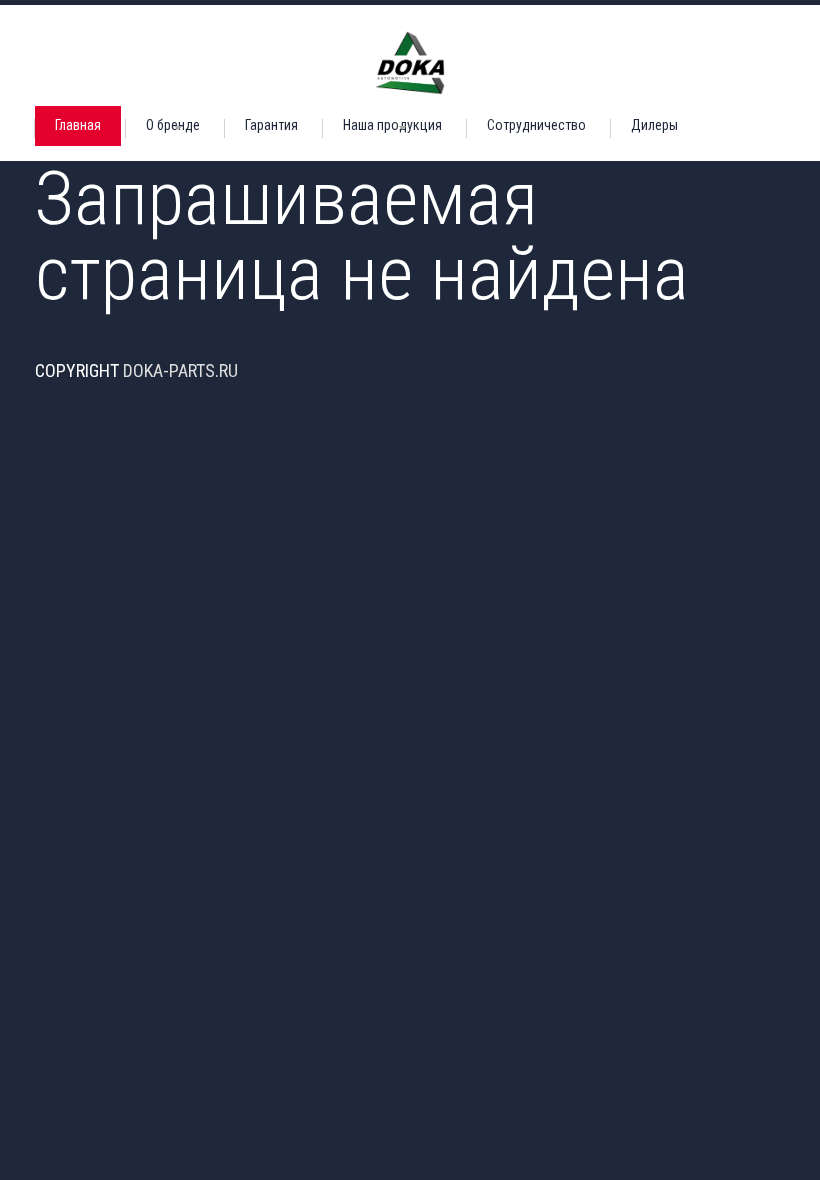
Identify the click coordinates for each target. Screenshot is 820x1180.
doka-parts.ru (180, 370)
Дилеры (654, 125)
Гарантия (271, 125)
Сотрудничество (536, 125)
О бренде (173, 125)
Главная (78, 125)
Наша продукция (392, 125)
